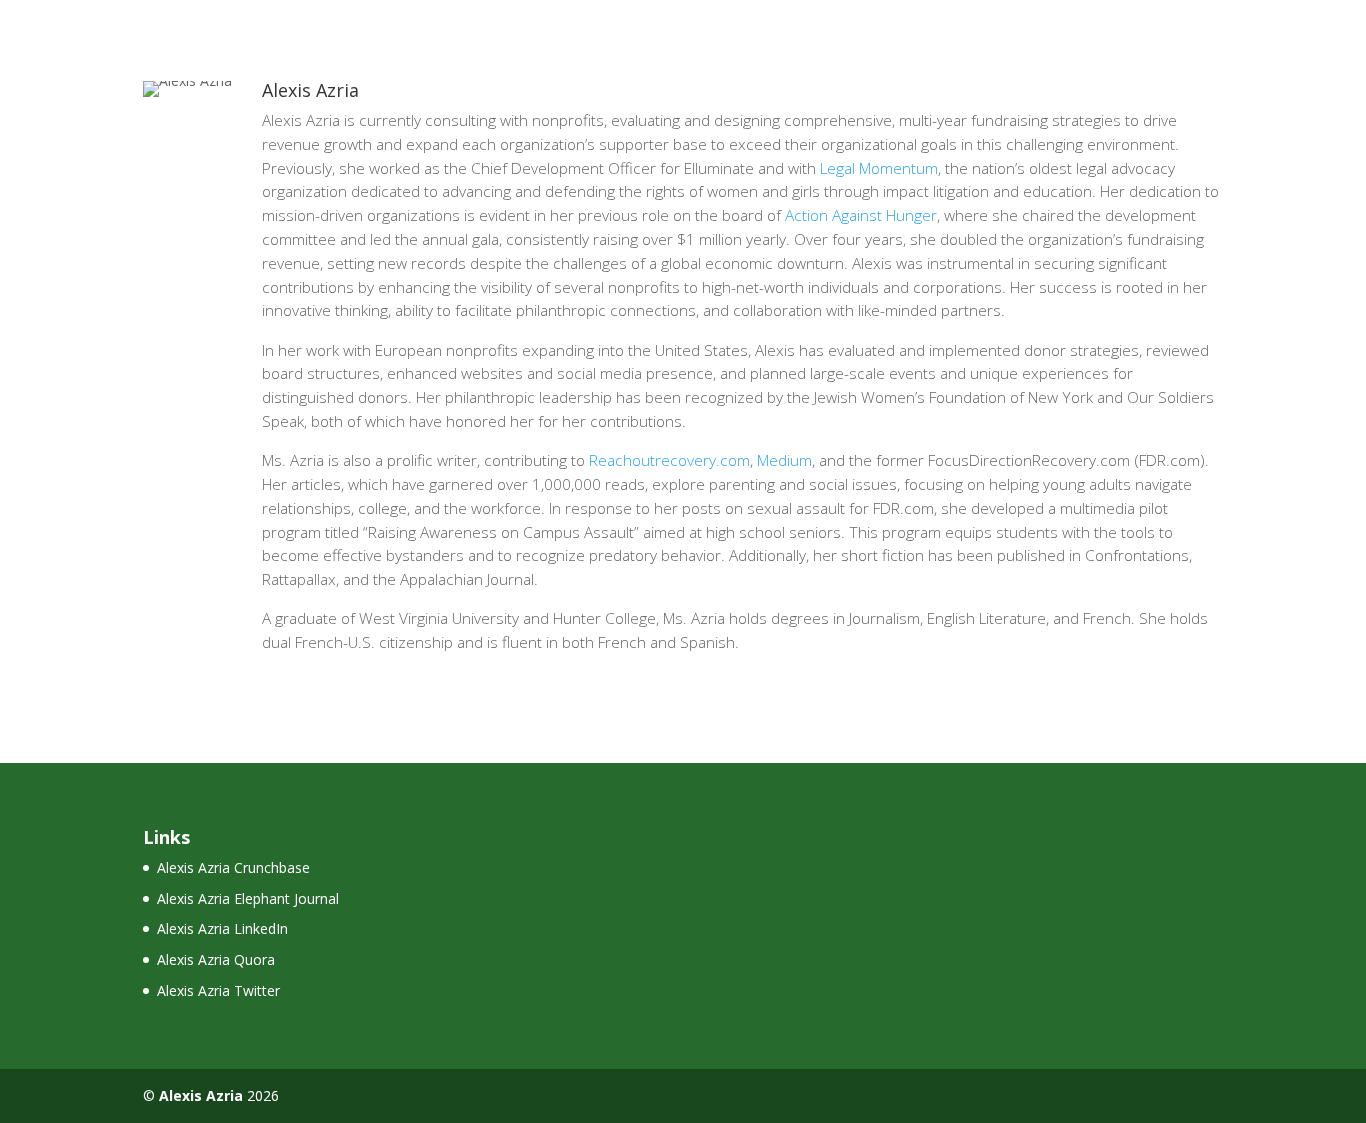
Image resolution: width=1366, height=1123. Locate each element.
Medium (784, 460)
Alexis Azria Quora (216, 959)
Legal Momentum (879, 168)
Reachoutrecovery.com (669, 460)
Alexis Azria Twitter (218, 990)
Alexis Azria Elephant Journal (248, 898)
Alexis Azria (201, 1095)
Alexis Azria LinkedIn (222, 928)
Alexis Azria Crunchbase (233, 867)
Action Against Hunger (861, 215)
